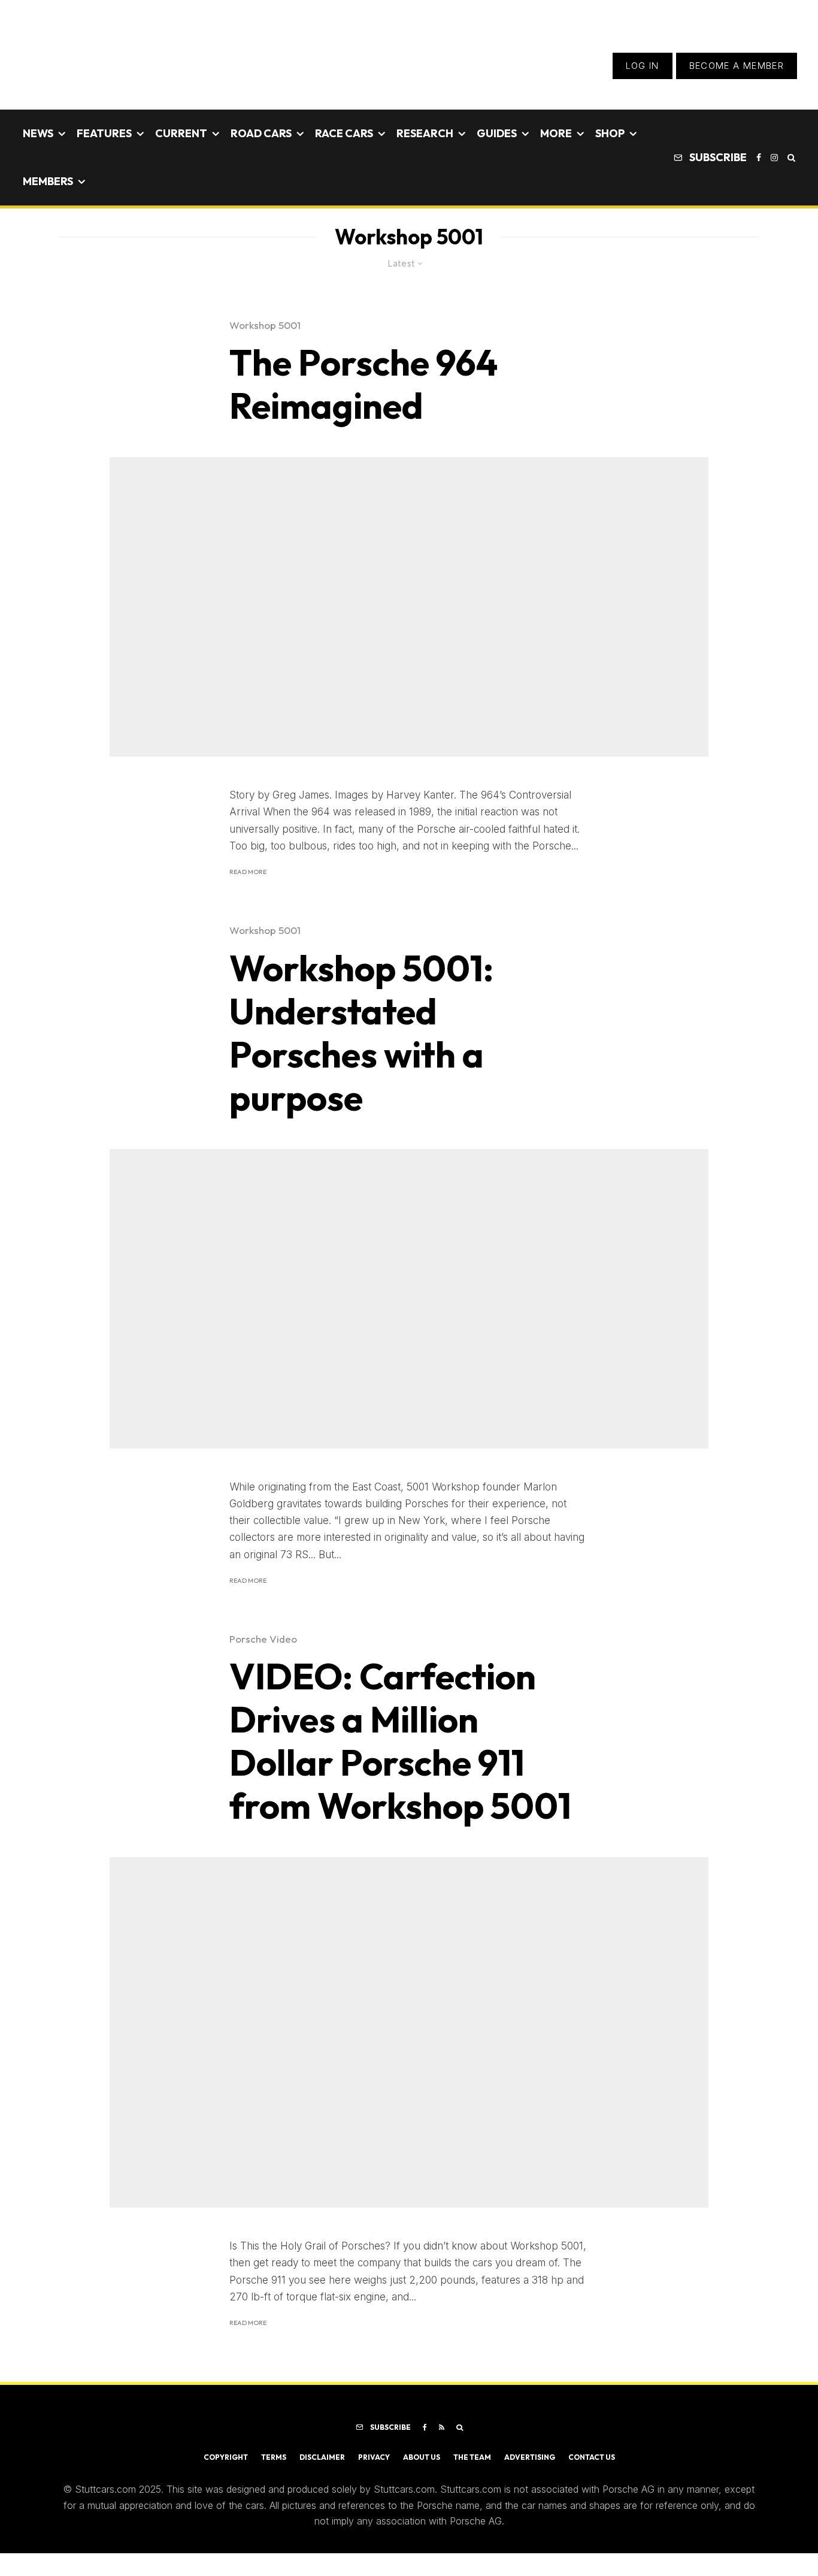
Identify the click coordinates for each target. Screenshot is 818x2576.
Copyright (226, 2457)
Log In (643, 66)
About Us (422, 2457)
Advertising (530, 2457)
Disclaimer (322, 2457)
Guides (497, 133)
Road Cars (261, 133)
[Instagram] (774, 158)
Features (104, 133)
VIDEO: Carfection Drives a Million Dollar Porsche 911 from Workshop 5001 (400, 1741)
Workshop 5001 (265, 325)
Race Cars (344, 133)
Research (425, 133)
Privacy (374, 2457)
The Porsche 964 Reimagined (363, 384)
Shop (610, 133)
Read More (248, 872)
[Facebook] (759, 158)
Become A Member (737, 66)
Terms (274, 2457)
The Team (472, 2457)
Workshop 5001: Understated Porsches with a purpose (361, 1033)
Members (48, 181)
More (556, 133)
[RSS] (442, 2427)
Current (181, 133)
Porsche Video (263, 1639)
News (38, 133)
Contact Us (592, 2457)
